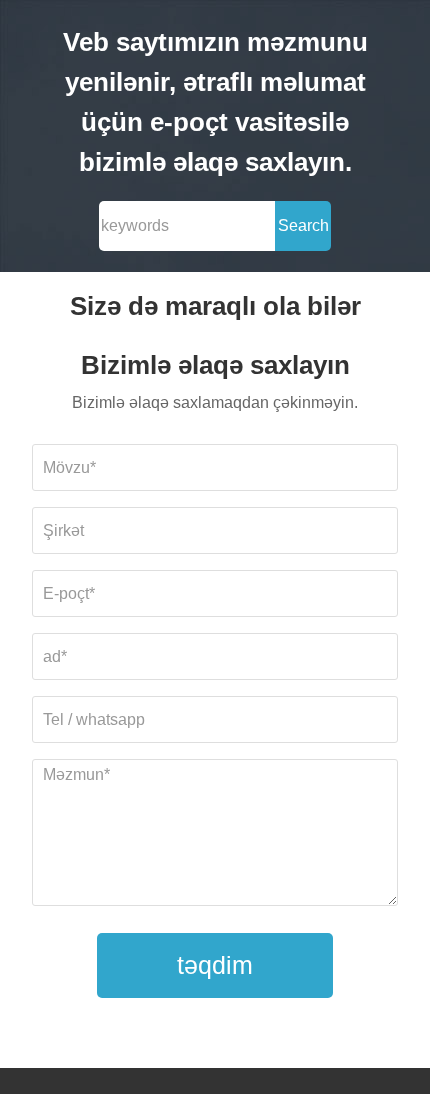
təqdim (215, 965)
